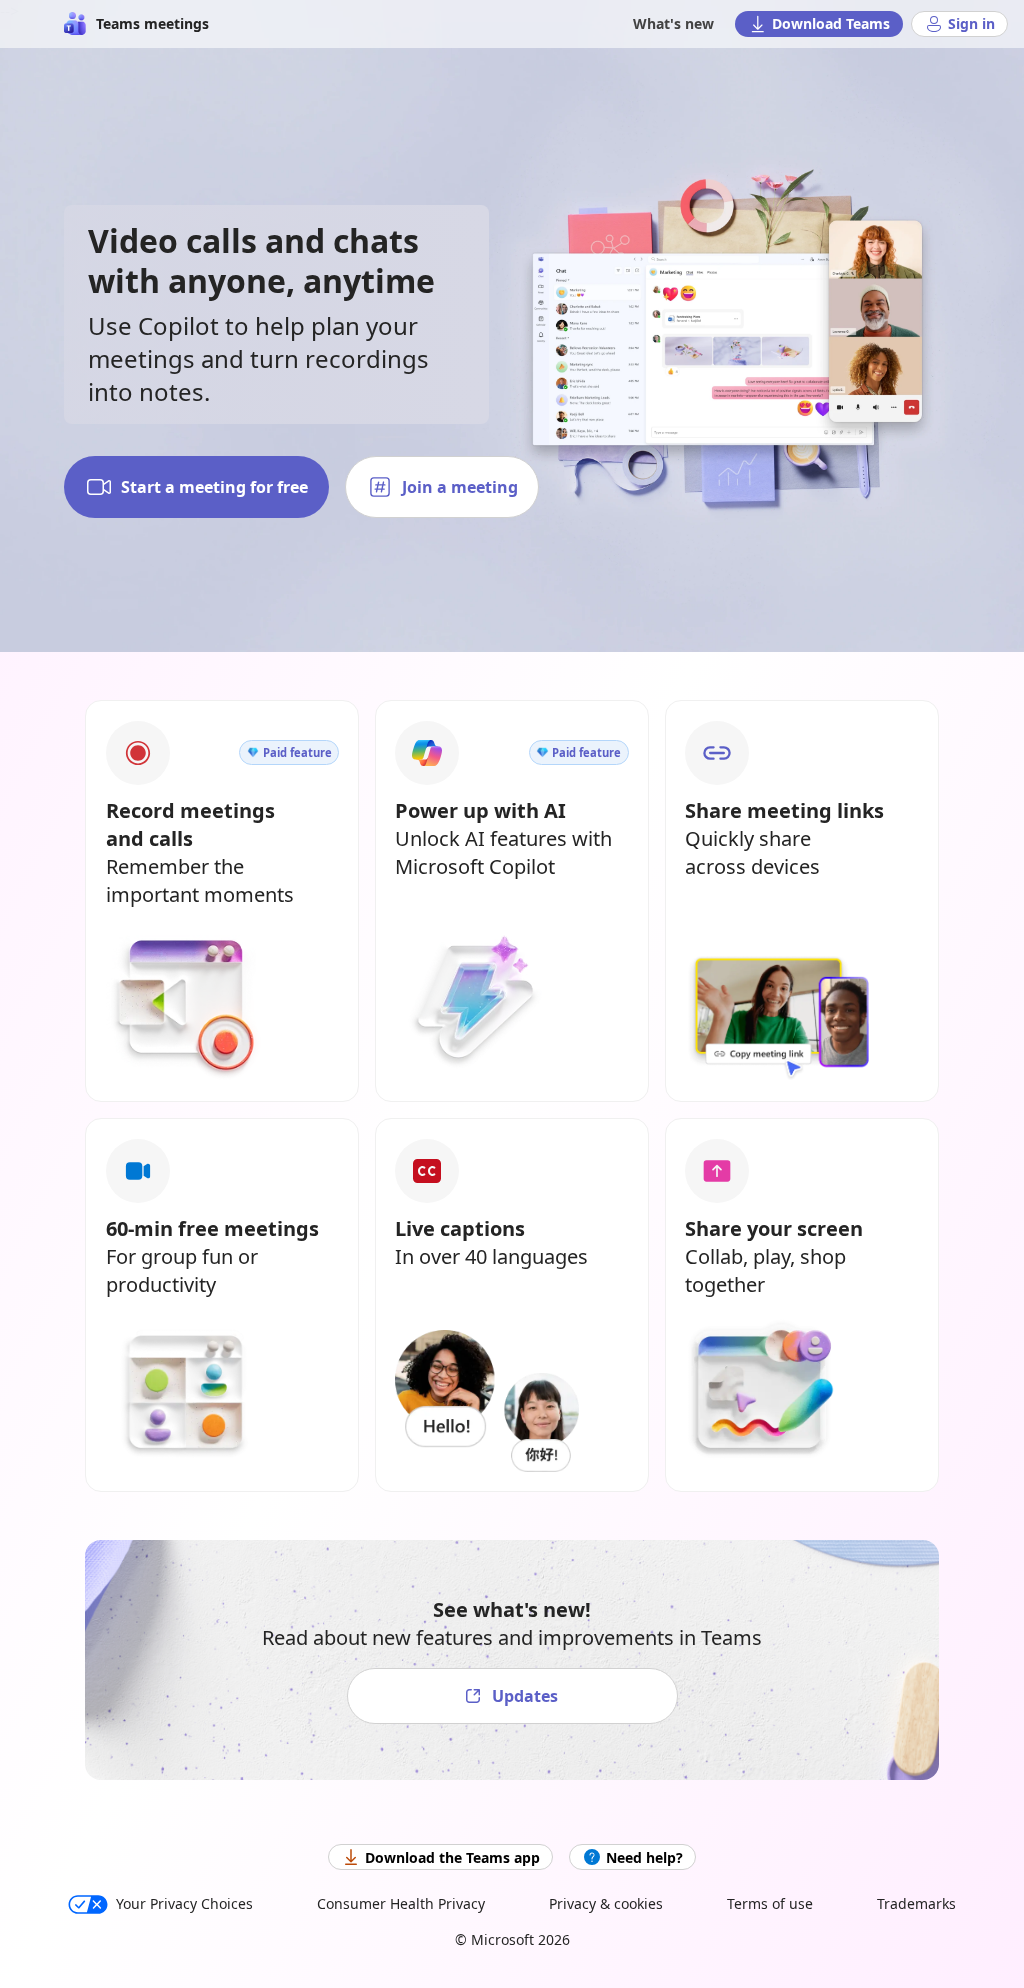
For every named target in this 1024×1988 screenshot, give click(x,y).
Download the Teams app (452, 1857)
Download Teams (831, 23)
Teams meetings (152, 23)
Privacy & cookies (606, 1903)
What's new (673, 23)
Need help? (644, 1857)
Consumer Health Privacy (401, 1903)
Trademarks (916, 1903)
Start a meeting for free (214, 487)
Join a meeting (460, 487)
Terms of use (770, 1903)
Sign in (971, 23)
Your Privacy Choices (184, 1903)
